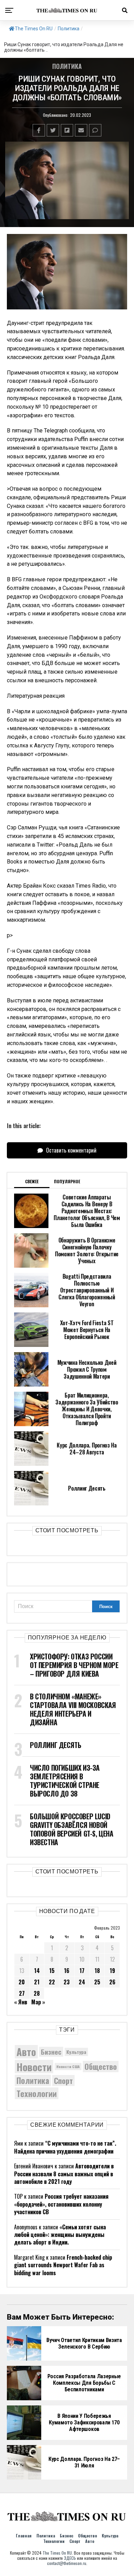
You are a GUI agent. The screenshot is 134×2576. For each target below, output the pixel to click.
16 (67, 1971)
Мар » (38, 2002)
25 (97, 1982)
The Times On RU (34, 29)
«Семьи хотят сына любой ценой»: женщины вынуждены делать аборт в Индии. (60, 2235)
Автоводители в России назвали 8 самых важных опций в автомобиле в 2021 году (64, 2174)
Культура (76, 2052)
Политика (69, 29)
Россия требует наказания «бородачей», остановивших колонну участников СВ (61, 2204)
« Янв (21, 2002)
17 (82, 1971)
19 (112, 1971)
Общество (101, 2066)
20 (22, 1982)
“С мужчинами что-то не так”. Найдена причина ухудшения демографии (65, 2147)
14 (37, 1971)
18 (97, 1971)
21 (37, 1982)
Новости (34, 2067)
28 (37, 1993)
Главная (24, 2536)
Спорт (63, 2081)
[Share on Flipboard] (67, 130)
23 (67, 1982)
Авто (26, 2052)
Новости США (68, 2066)
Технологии (37, 2093)
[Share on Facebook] (39, 130)
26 (112, 1982)
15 (52, 1971)
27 (22, 1993)
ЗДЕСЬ (70, 2558)
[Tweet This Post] (53, 130)
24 (82, 1982)
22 (52, 1982)
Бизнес (51, 2052)
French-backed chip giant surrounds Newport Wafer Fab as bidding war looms (63, 2265)
